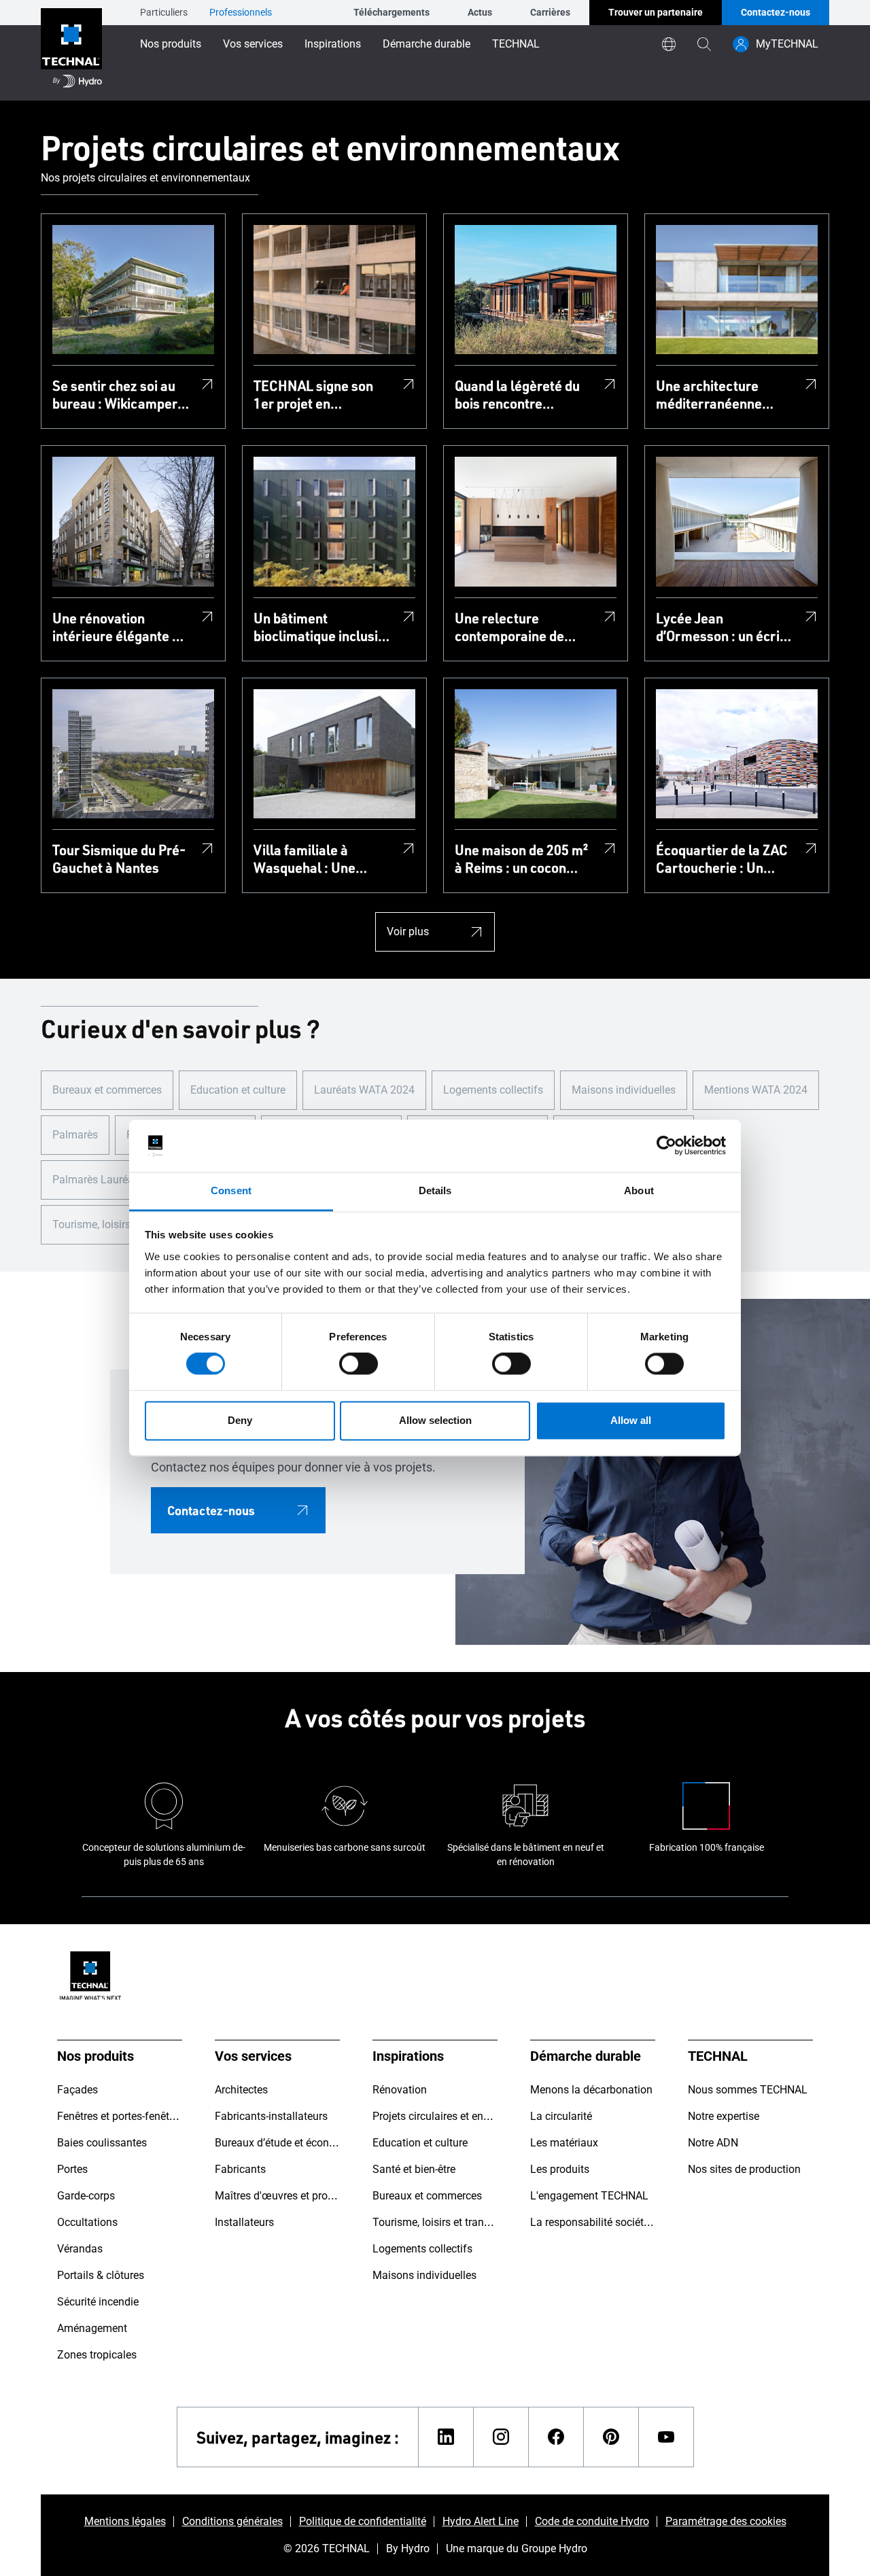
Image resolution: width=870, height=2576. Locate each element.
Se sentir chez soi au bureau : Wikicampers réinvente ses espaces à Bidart (120, 394)
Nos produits (171, 44)
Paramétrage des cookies (726, 2521)
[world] (669, 44)
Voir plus (408, 932)
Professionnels (241, 12)
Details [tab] (435, 1190)
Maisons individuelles (624, 1090)
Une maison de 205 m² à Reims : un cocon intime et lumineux (521, 858)
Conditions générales (232, 2521)
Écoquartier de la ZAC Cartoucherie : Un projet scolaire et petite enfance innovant (722, 858)
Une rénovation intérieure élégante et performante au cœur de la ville (118, 627)
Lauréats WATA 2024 (364, 1090)
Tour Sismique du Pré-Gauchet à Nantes (119, 858)
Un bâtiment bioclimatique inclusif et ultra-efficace (318, 627)
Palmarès (75, 1135)
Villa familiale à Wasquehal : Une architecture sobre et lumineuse (317, 858)
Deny (240, 1420)
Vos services (253, 44)
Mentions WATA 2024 (756, 1090)
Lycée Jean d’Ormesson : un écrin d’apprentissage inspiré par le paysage (722, 627)
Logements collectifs (493, 1090)
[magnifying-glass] (704, 44)
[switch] (359, 1364)
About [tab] (639, 1190)
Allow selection (435, 1420)
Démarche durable (427, 44)
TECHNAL (516, 44)
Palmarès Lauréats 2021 (111, 1180)
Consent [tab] (231, 1190)
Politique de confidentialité (363, 2521)
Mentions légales (125, 2521)
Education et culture (238, 1090)
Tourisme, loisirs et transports (123, 1224)
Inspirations (333, 44)
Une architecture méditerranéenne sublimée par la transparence (709, 394)
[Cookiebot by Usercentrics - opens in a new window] (666, 1146)
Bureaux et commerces (107, 1090)
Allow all (631, 1420)
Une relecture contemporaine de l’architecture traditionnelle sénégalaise (509, 627)
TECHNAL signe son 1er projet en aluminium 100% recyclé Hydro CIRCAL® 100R (313, 394)
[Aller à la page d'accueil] (71, 50)
